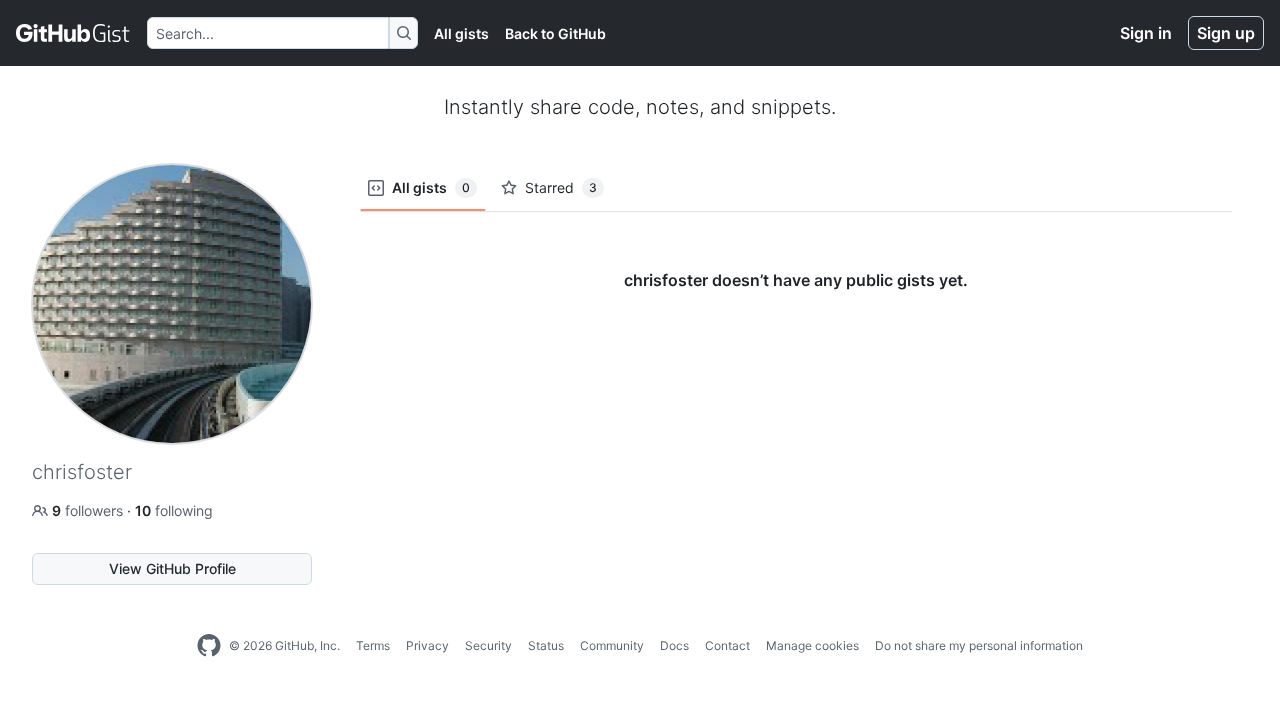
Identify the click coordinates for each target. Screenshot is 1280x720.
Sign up (1226, 33)
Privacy (427, 645)
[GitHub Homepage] (209, 646)
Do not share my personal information (979, 645)
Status (546, 645)
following (174, 510)
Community (612, 645)
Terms (373, 645)
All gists (461, 33)
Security (488, 645)
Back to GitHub (555, 33)
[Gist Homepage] (73, 33)
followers (89, 510)
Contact (727, 645)
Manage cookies (812, 645)
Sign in (1146, 33)
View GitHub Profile (172, 568)
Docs (674, 645)
